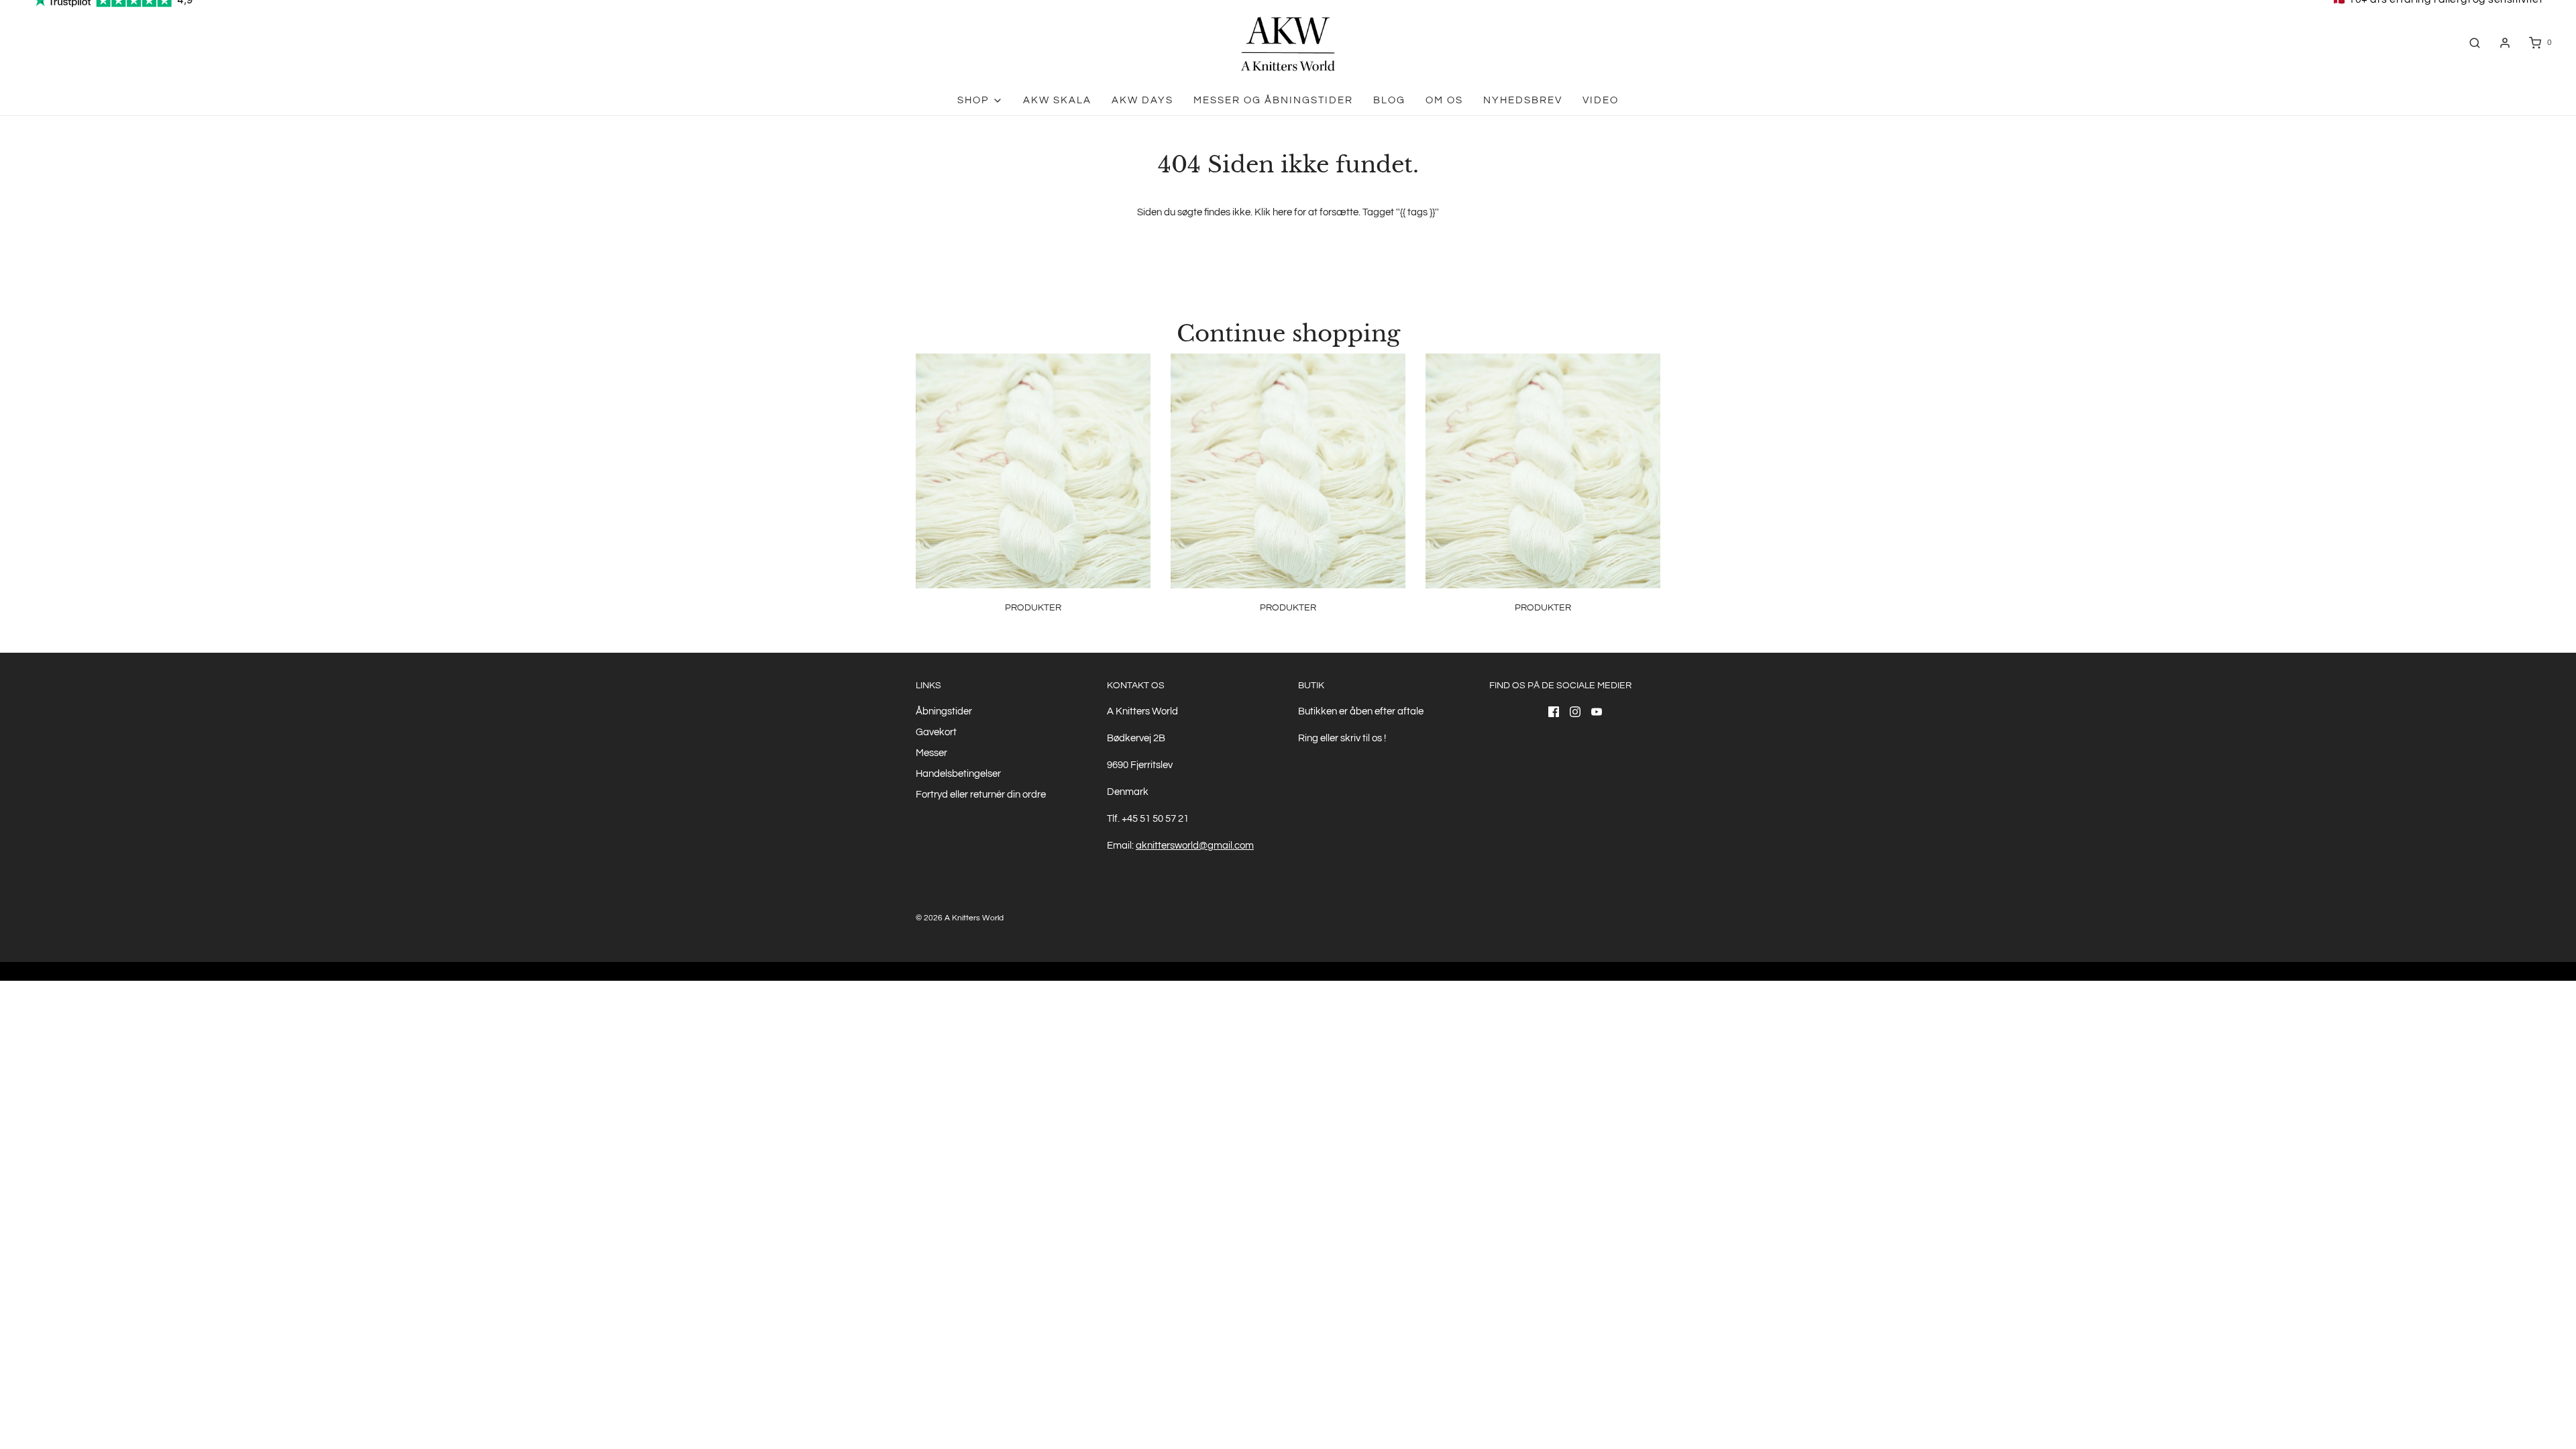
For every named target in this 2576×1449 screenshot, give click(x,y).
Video (1601, 100)
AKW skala (1057, 100)
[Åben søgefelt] (2475, 43)
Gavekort (936, 732)
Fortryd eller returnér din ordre (981, 795)
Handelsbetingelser (958, 774)
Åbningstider (944, 711)
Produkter (1033, 608)
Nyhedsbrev (1523, 100)
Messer (931, 753)
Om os (1444, 100)
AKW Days (1142, 100)
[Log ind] (2505, 43)
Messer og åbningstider (1273, 100)
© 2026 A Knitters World (960, 918)
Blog (1389, 100)
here (1282, 212)
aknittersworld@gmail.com (1195, 846)
